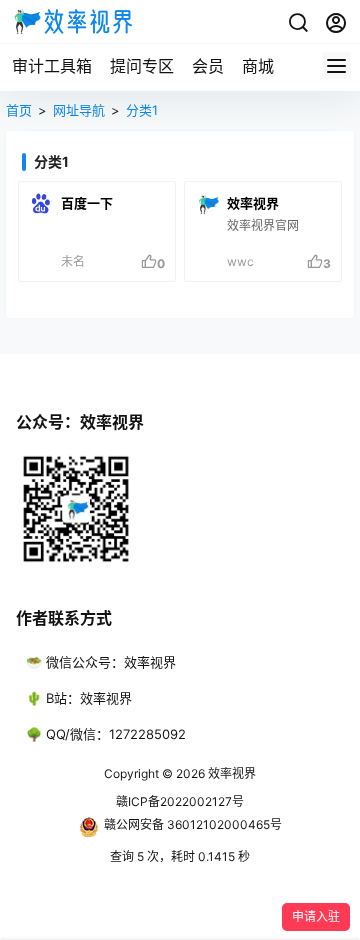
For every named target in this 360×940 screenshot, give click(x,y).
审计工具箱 (52, 66)
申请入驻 (316, 916)
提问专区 (142, 66)
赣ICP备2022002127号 (180, 801)
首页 (19, 110)
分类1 (142, 110)
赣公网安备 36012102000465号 (193, 824)
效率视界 (230, 773)
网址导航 (79, 110)
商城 (258, 66)
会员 (208, 66)
